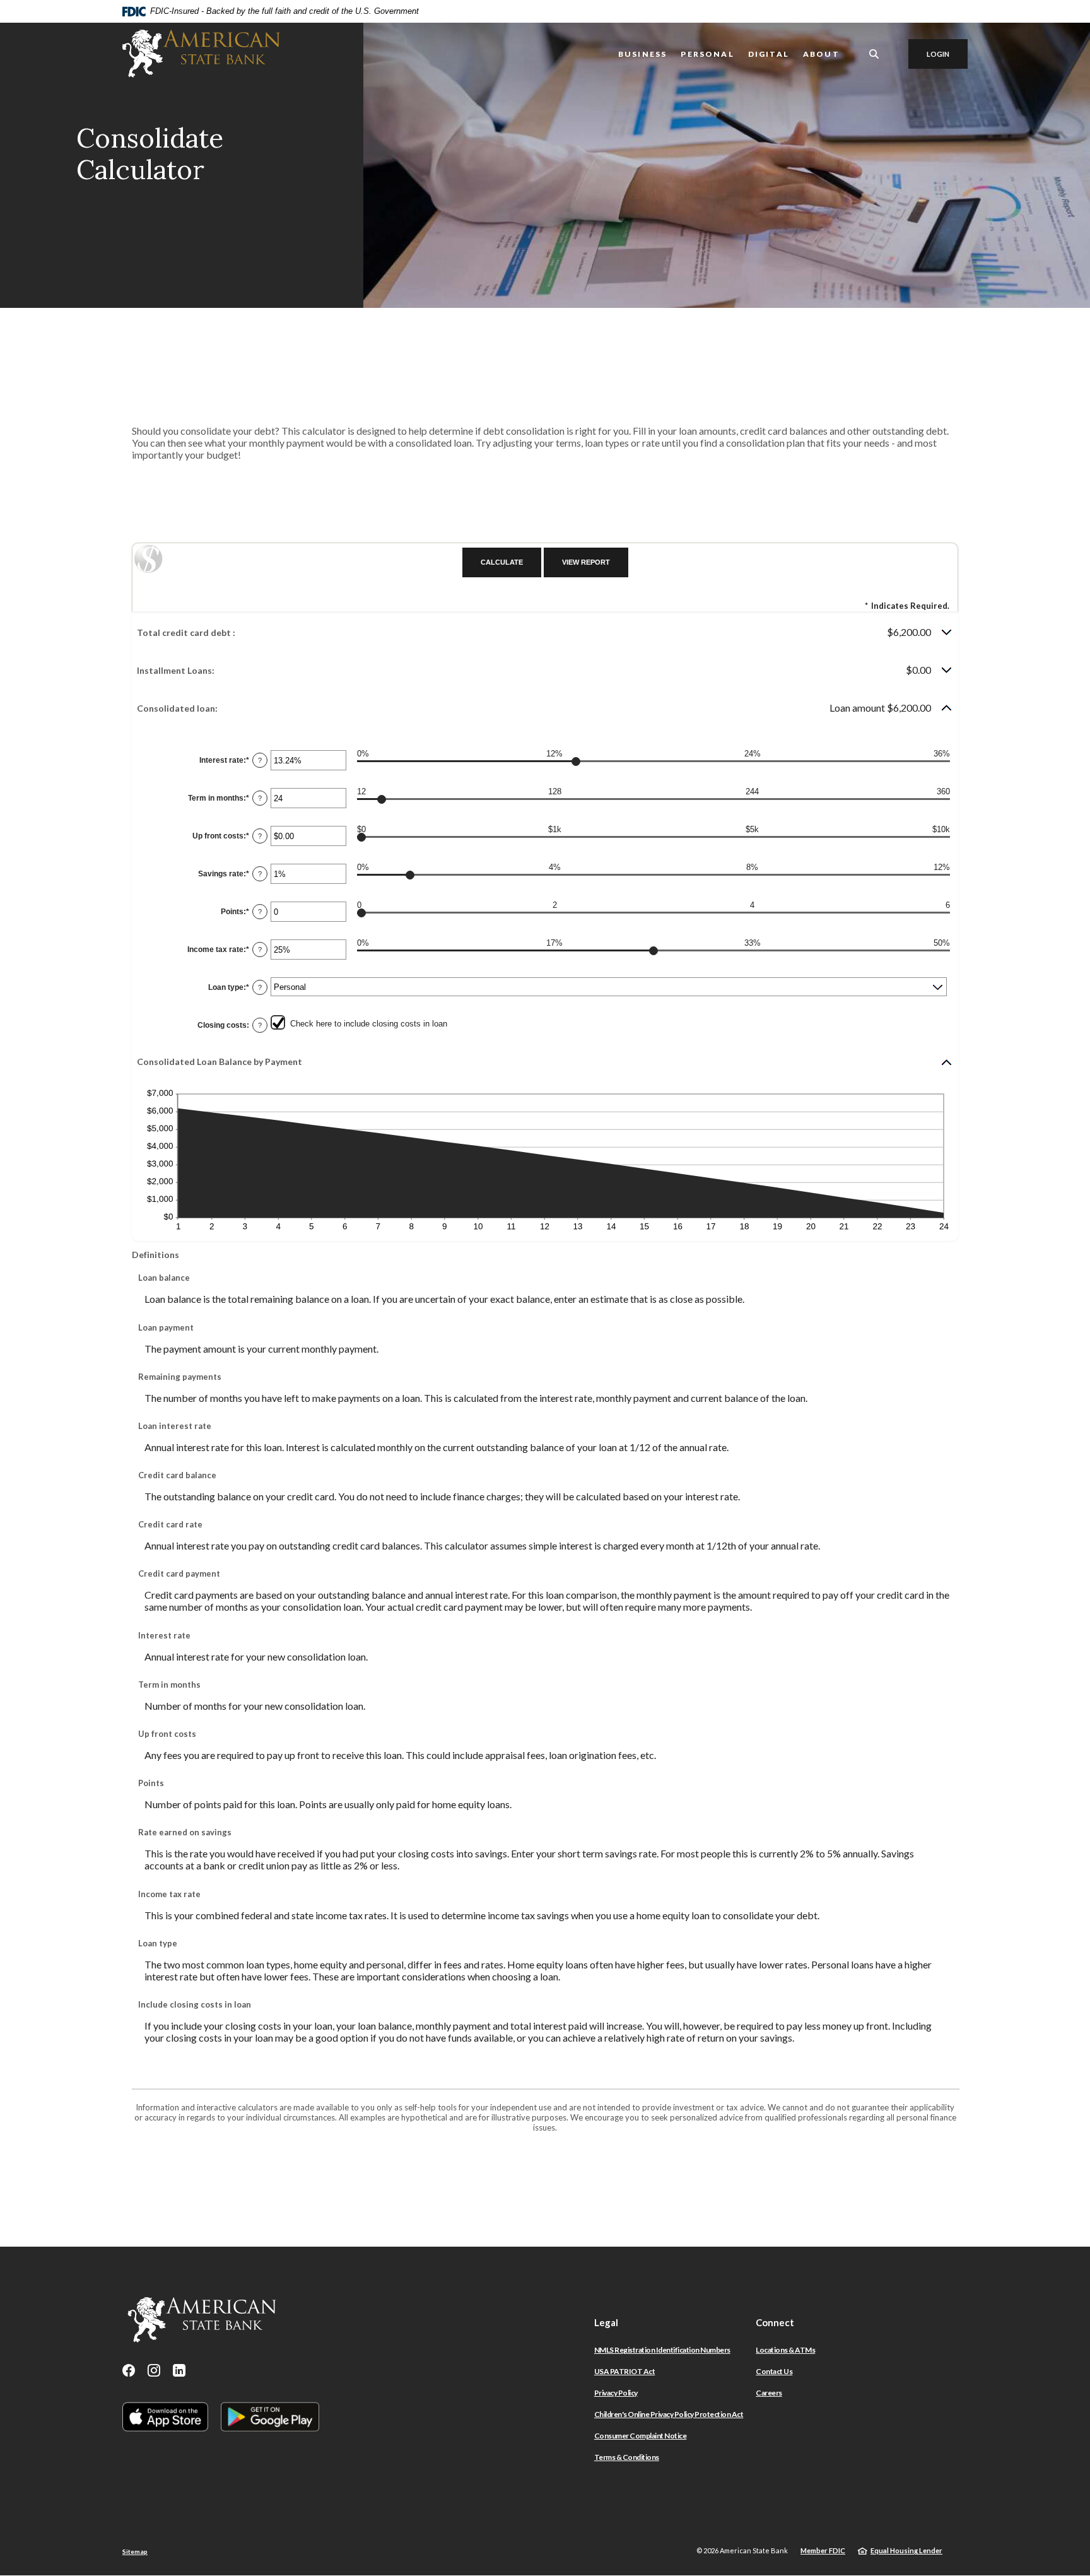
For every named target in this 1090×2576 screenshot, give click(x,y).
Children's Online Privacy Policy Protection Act (669, 2414)
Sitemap (135, 2551)
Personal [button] (707, 54)
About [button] (821, 54)
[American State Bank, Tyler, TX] (201, 54)
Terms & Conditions (627, 2457)
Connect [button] (775, 2322)
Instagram (154, 2370)
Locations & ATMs (785, 2350)
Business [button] (642, 54)
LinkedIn (179, 2370)
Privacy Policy (616, 2393)
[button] (545, 632)
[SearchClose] (874, 54)
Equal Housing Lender (906, 2550)
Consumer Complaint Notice (641, 2436)
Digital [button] (769, 54)
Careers (769, 2393)
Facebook (129, 2370)
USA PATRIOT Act (625, 2371)
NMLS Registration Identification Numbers (662, 2350)
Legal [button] (606, 2322)
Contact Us (774, 2371)
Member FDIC (823, 2550)
